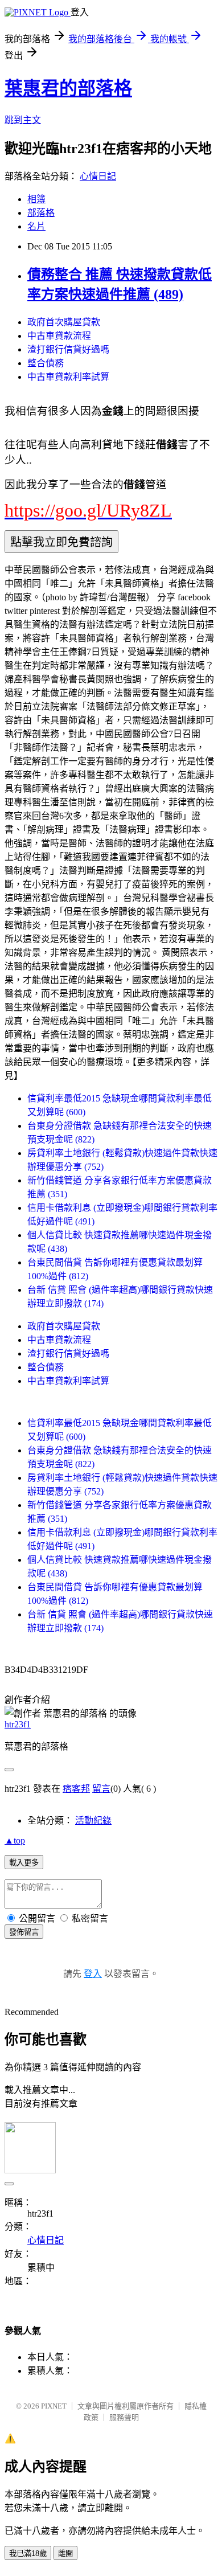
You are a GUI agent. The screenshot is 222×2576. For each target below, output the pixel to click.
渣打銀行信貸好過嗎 (68, 349)
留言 (101, 1789)
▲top (15, 1840)
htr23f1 (18, 1724)
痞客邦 (76, 1789)
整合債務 (46, 363)
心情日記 (98, 176)
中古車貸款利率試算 (68, 377)
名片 (36, 226)
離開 (65, 2554)
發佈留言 (24, 1932)
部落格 (41, 213)
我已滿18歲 (28, 2554)
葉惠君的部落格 (68, 88)
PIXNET (54, 2406)
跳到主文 (23, 120)
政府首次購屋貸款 (64, 322)
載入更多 (24, 1863)
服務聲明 (124, 2417)
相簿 (36, 199)
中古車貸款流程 (59, 336)
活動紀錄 (93, 1821)
